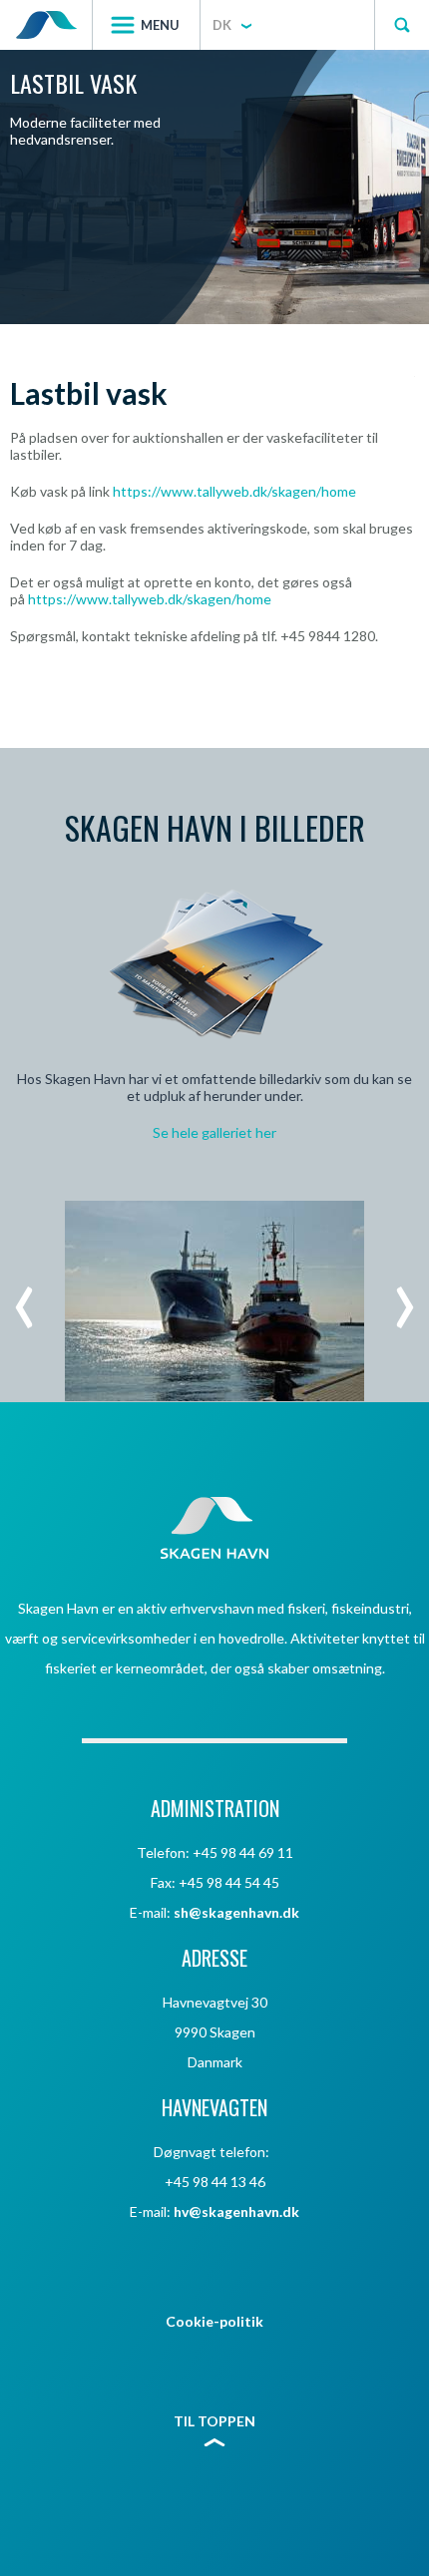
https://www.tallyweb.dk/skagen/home (234, 491)
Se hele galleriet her (214, 1132)
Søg (402, 25)
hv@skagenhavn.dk (236, 2211)
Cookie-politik (214, 2321)
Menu (160, 25)
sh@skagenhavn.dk (236, 1912)
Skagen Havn (46, 25)
